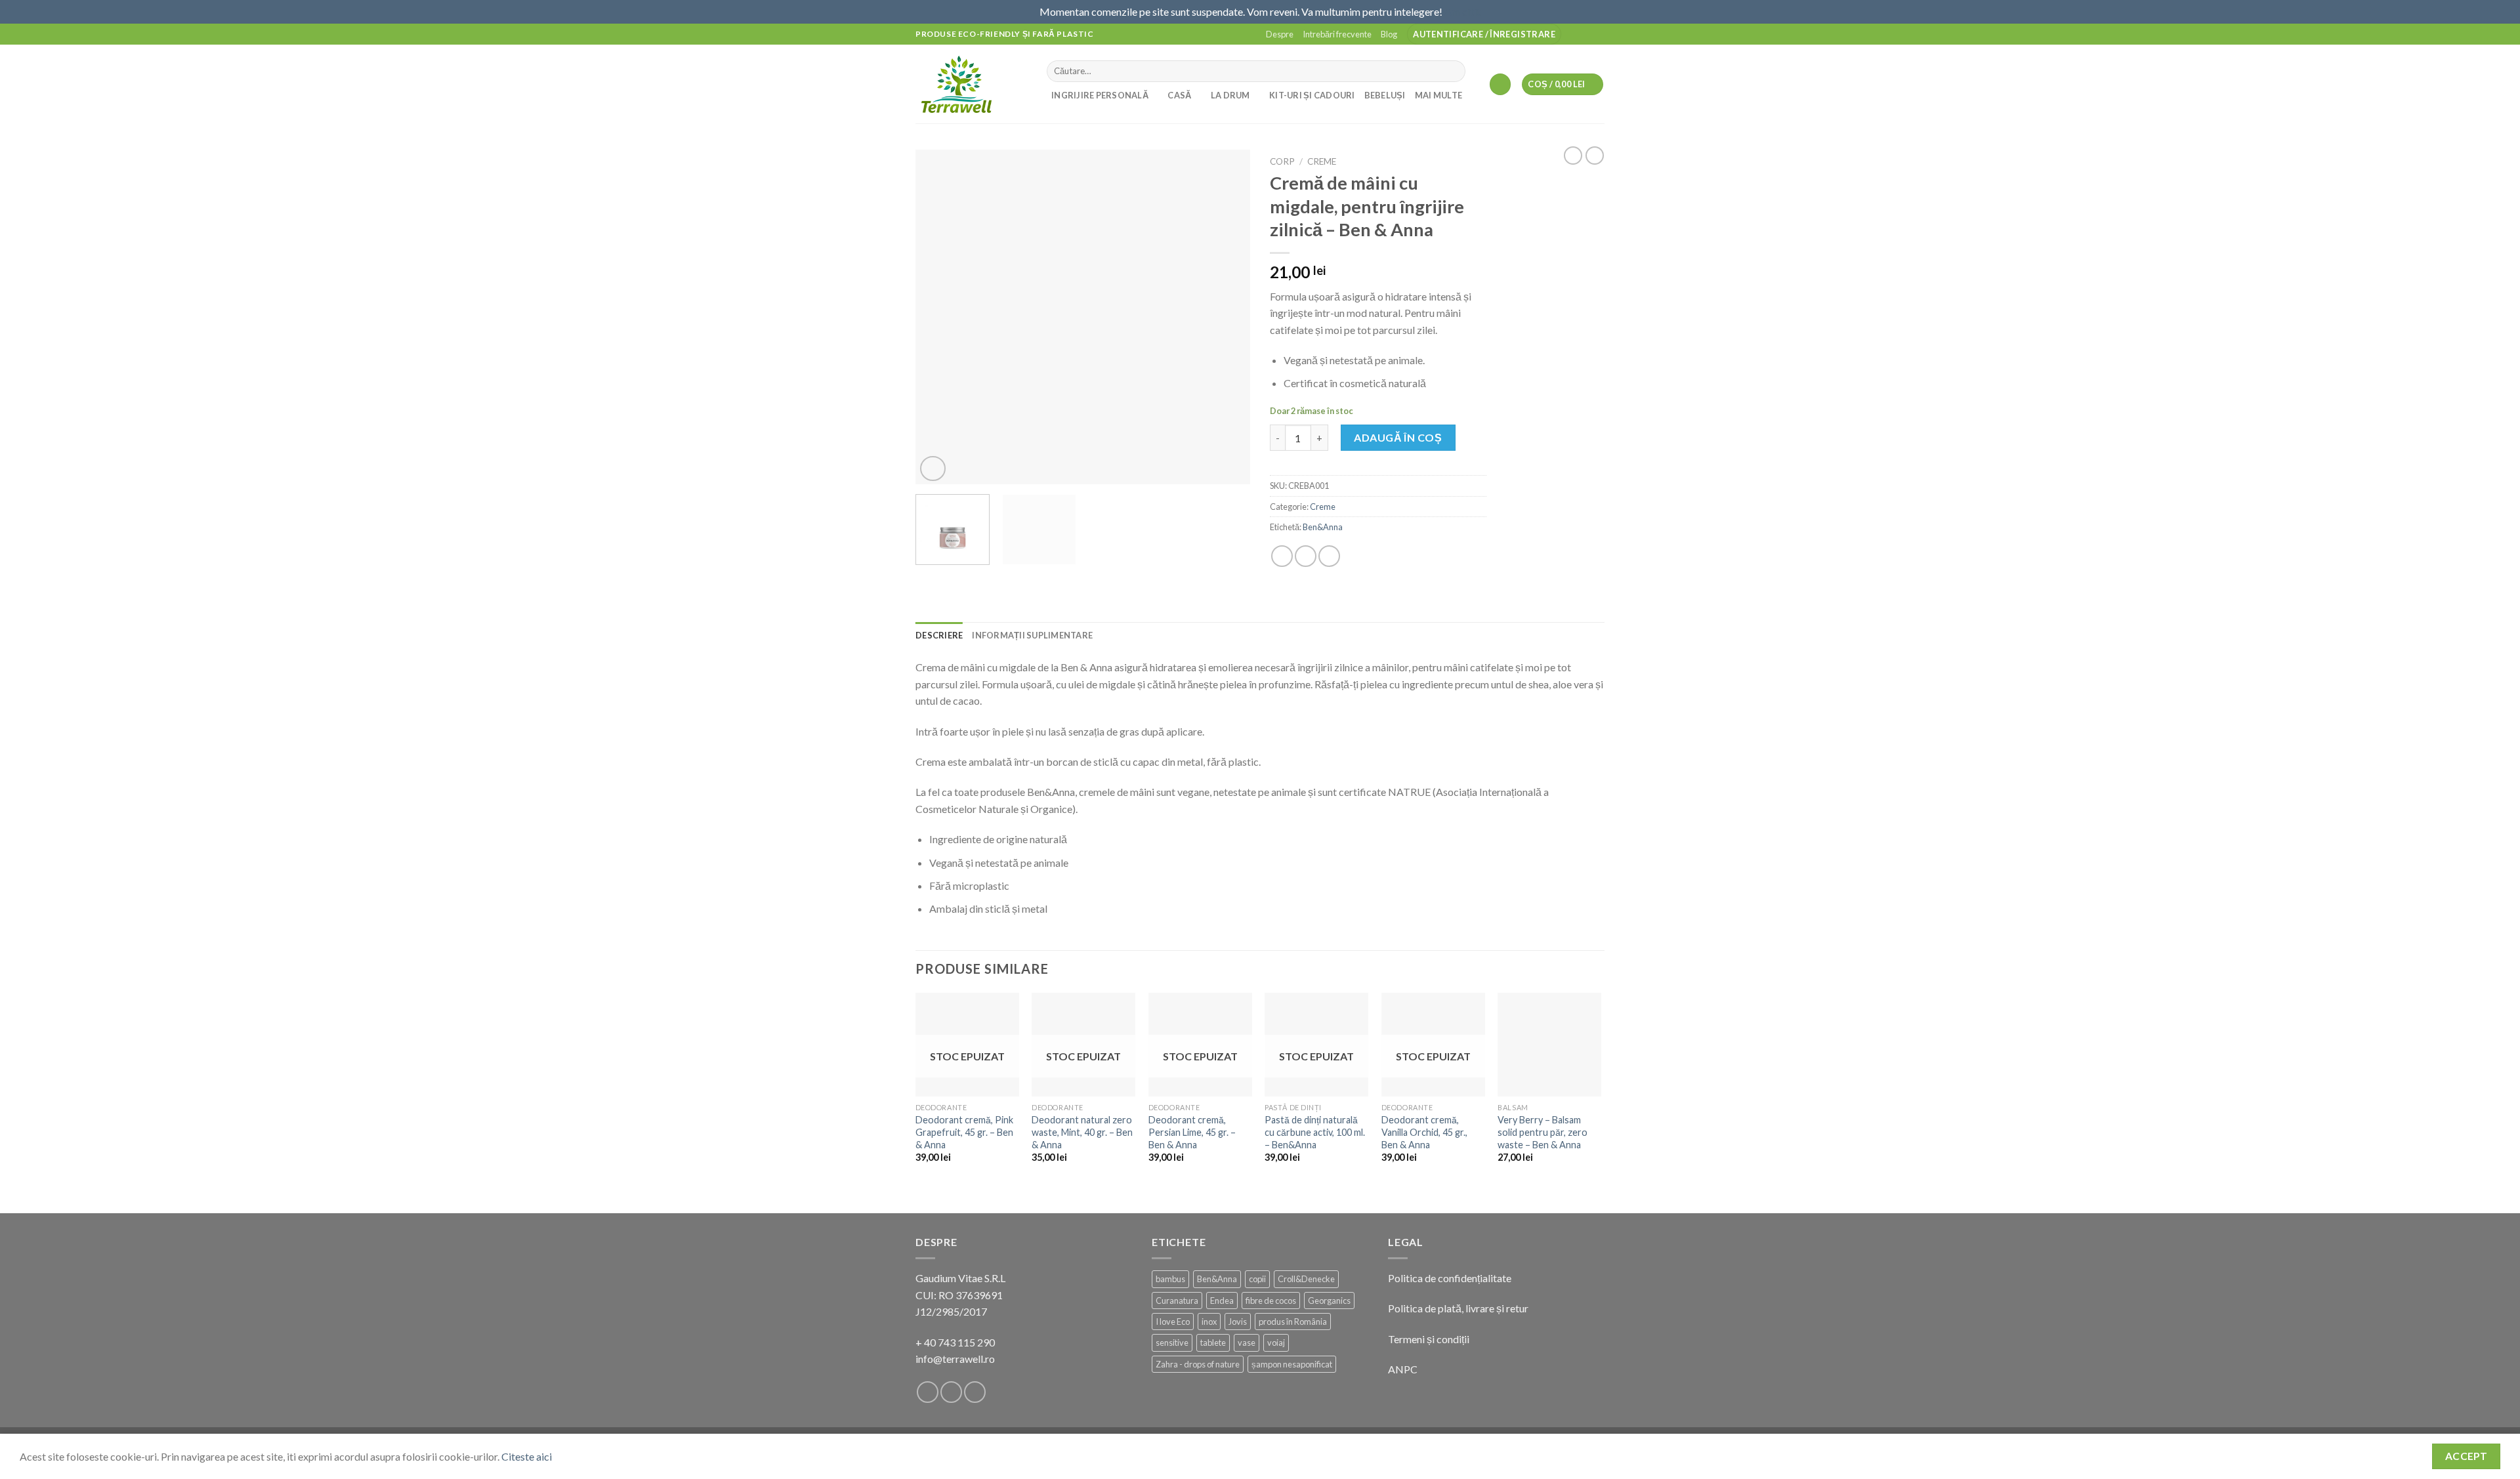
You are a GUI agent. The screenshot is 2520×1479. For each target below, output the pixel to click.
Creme (1322, 161)
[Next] (1227, 317)
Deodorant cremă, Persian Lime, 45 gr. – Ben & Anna (1192, 1132)
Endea (1222, 1301)
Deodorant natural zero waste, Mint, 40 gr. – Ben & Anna (1082, 1132)
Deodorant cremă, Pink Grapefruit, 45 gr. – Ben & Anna (964, 1132)
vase (1247, 1343)
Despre (1280, 34)
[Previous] (938, 317)
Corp (1282, 161)
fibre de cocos (1271, 1301)
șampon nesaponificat (1292, 1364)
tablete (1213, 1343)
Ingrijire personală (1100, 95)
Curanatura (1177, 1301)
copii (1257, 1279)
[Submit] (1453, 71)
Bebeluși (1385, 95)
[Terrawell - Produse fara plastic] (971, 84)
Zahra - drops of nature (1198, 1364)
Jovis (1238, 1322)
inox (1209, 1322)
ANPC (1403, 1369)
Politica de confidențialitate (1450, 1278)
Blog (1389, 34)
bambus (1170, 1279)
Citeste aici (527, 1456)
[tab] (939, 635)
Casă (1179, 95)
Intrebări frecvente (1337, 34)
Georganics (1329, 1301)
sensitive (1172, 1343)
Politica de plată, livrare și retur (1458, 1308)
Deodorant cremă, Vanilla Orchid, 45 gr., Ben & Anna (1424, 1132)
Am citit (1462, 11)
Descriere (939, 635)
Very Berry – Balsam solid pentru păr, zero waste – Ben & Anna (1543, 1132)
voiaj (1276, 1343)
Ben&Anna (1323, 527)
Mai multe (1438, 95)
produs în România (1293, 1322)
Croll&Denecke (1306, 1279)
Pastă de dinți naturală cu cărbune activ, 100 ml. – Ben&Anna (1315, 1132)
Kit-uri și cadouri (1312, 95)
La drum (1230, 95)
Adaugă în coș (1398, 437)
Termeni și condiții (1429, 1339)
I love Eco (1173, 1322)
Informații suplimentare (1032, 635)
